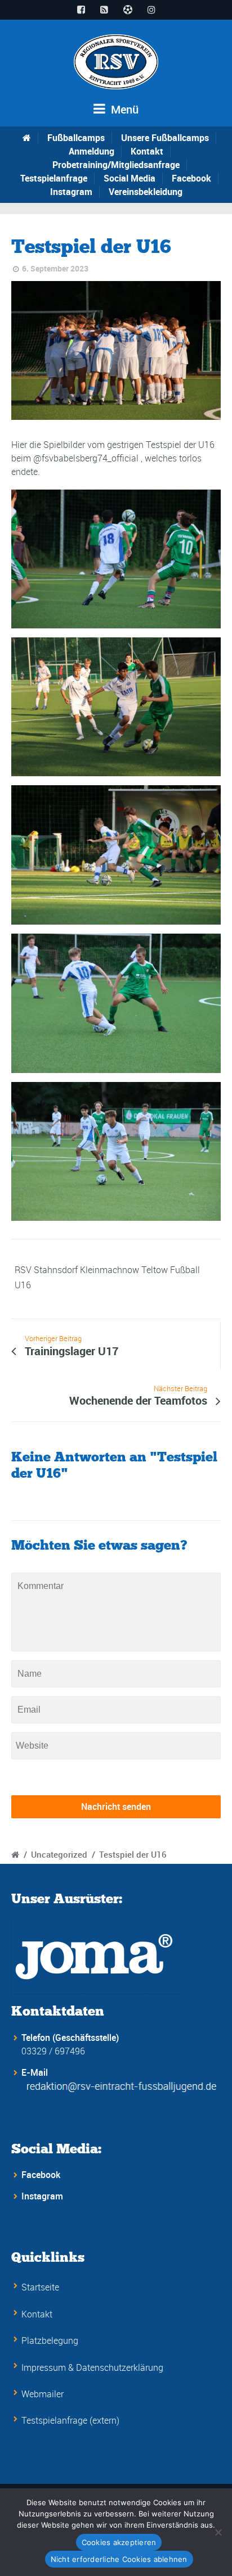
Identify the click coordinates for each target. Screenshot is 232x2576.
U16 (23, 1285)
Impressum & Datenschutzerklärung (92, 2367)
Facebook (191, 178)
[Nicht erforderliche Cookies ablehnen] (218, 2532)
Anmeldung (92, 151)
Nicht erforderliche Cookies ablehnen (119, 2559)
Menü (123, 109)
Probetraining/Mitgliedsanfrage (116, 165)
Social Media (130, 178)
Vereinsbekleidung (146, 192)
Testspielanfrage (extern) (70, 2420)
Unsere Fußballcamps (165, 138)
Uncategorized (59, 1854)
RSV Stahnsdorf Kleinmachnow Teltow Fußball (107, 1270)
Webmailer (43, 2394)
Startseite (40, 2287)
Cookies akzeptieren (119, 2542)
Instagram (71, 192)
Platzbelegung (50, 2340)
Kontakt (147, 151)
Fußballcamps (76, 138)
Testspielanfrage (54, 178)
